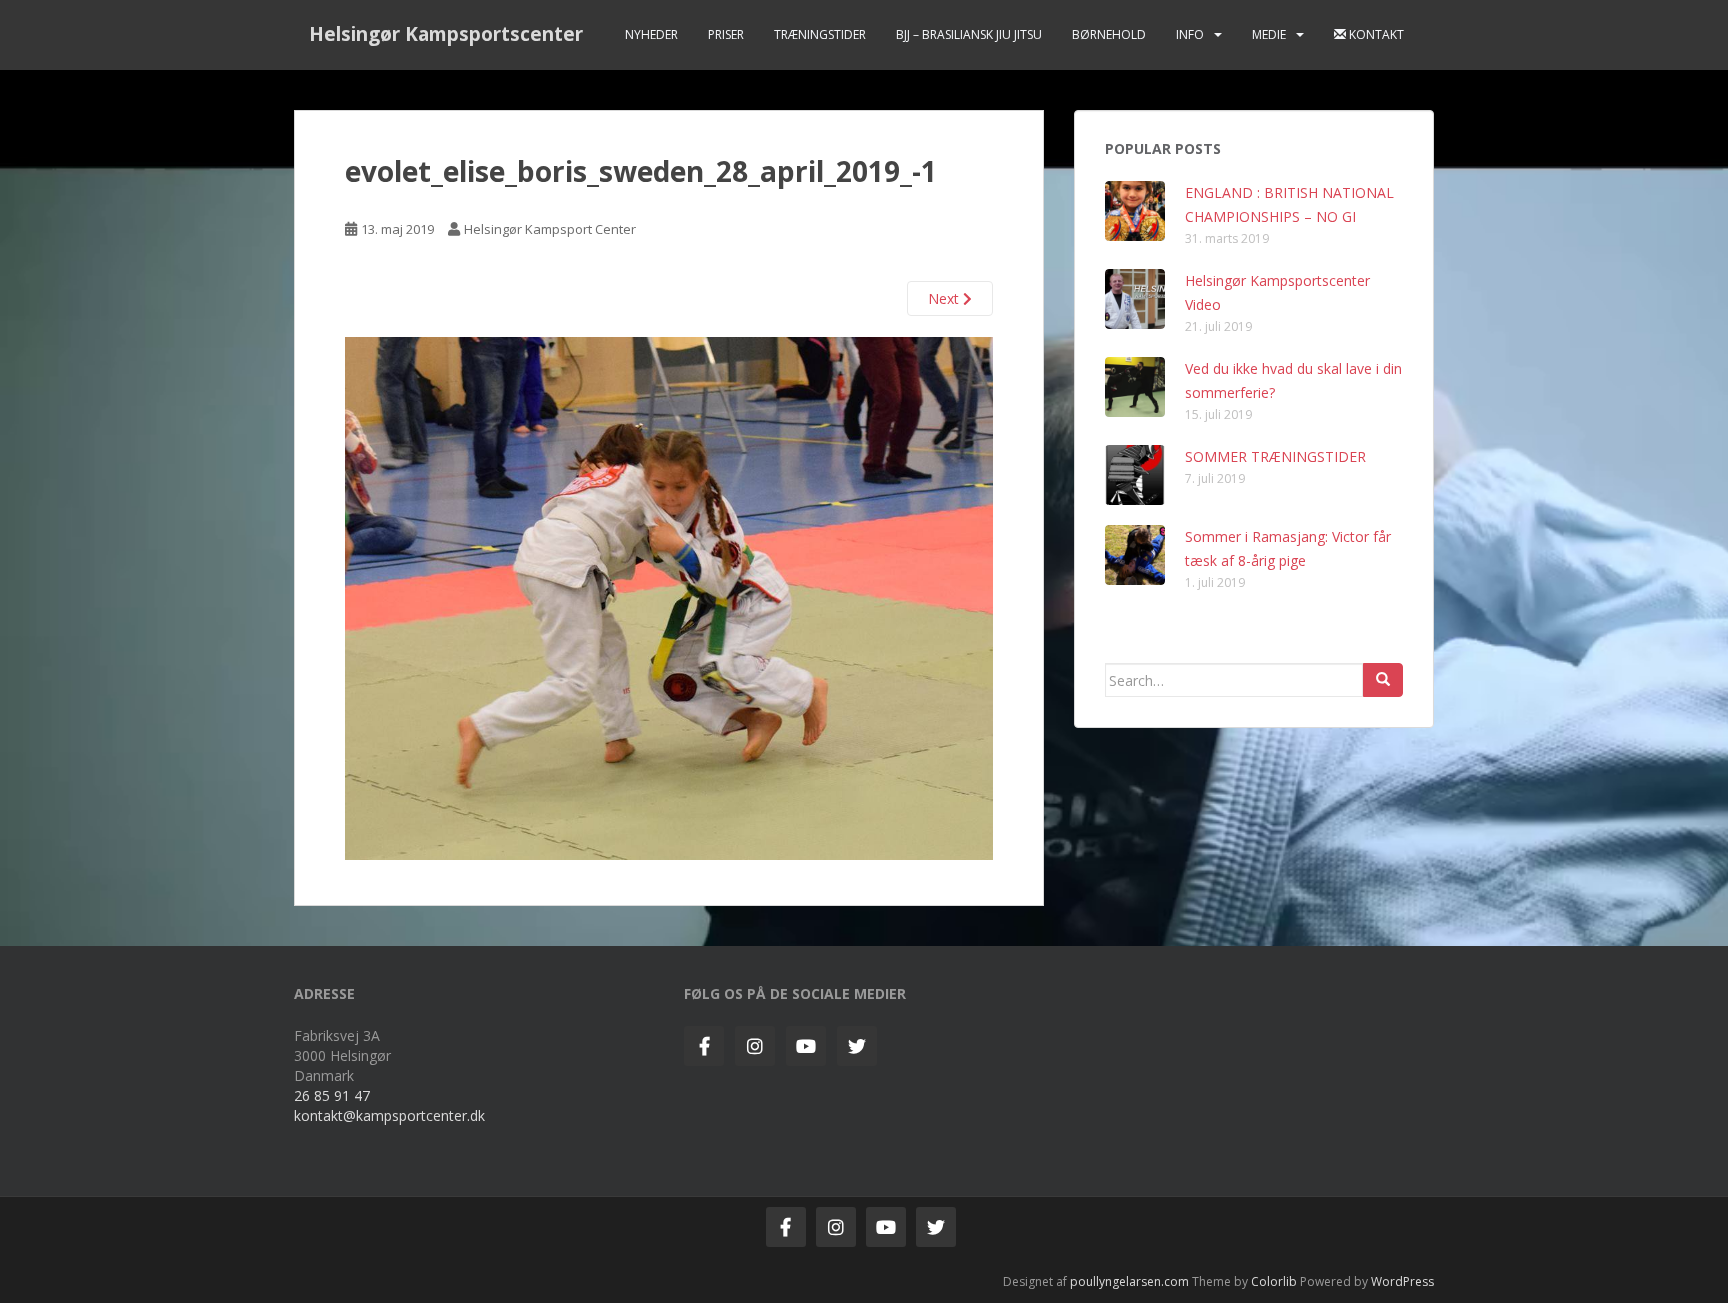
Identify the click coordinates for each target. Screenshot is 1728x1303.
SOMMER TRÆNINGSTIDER (1275, 456)
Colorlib (1274, 1281)
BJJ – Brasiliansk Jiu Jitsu (969, 34)
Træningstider (820, 34)
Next (945, 298)
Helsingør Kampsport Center (550, 229)
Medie (1269, 34)
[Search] (1383, 680)
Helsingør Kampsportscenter (446, 34)
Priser (726, 34)
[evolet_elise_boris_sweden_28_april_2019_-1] (669, 596)
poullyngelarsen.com (1129, 1281)
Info (1190, 34)
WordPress (1402, 1281)
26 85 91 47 (332, 1095)
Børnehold (1109, 34)
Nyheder (651, 34)
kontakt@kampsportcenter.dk (389, 1115)
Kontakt (1375, 34)
